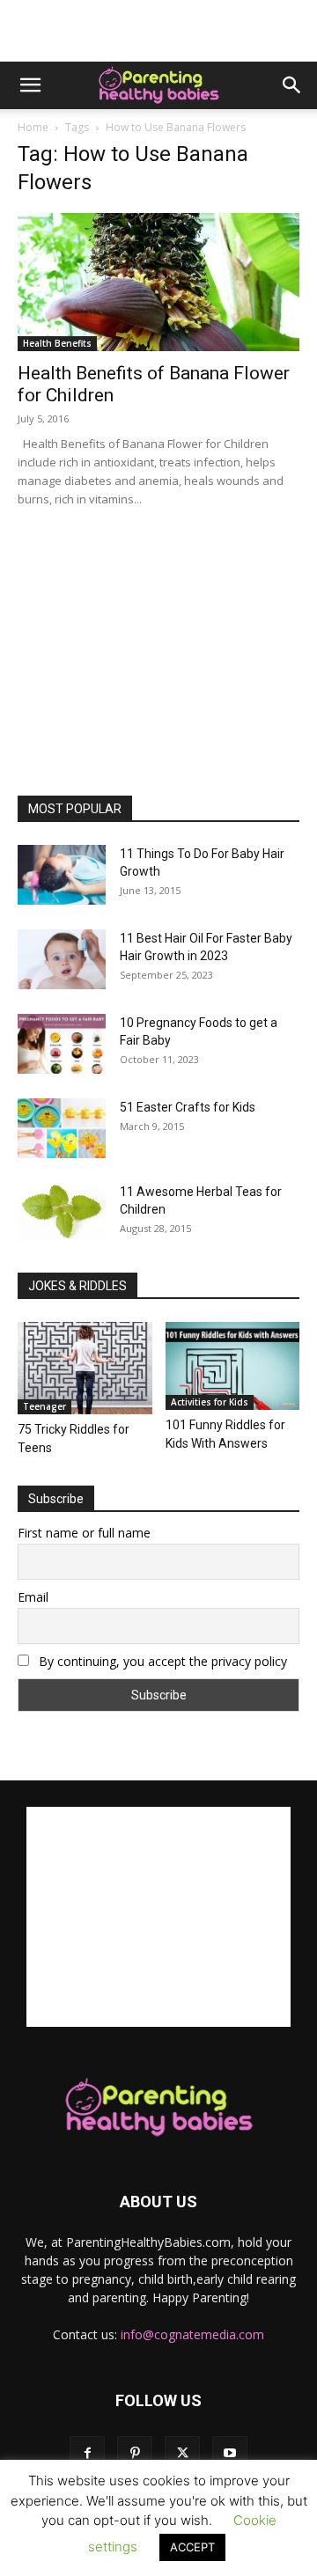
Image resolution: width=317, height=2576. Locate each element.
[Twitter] (182, 2454)
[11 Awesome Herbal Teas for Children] (62, 1212)
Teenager (44, 1406)
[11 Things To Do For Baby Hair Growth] (62, 875)
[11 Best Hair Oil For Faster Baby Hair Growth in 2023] (62, 960)
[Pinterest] (135, 2454)
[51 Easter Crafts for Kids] (62, 1129)
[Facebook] (87, 2454)
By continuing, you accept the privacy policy (161, 1661)
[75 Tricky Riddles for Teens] (85, 1368)
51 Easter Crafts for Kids (188, 1107)
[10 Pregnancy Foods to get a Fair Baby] (62, 1044)
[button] (30, 85)
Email (33, 1597)
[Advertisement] (158, 31)
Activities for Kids (210, 1402)
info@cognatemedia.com (192, 2334)
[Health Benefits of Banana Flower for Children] (158, 282)
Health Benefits (57, 343)
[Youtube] (230, 2454)
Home (33, 127)
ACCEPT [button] (192, 2547)
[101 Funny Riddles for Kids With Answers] (233, 1366)
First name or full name (84, 1533)
